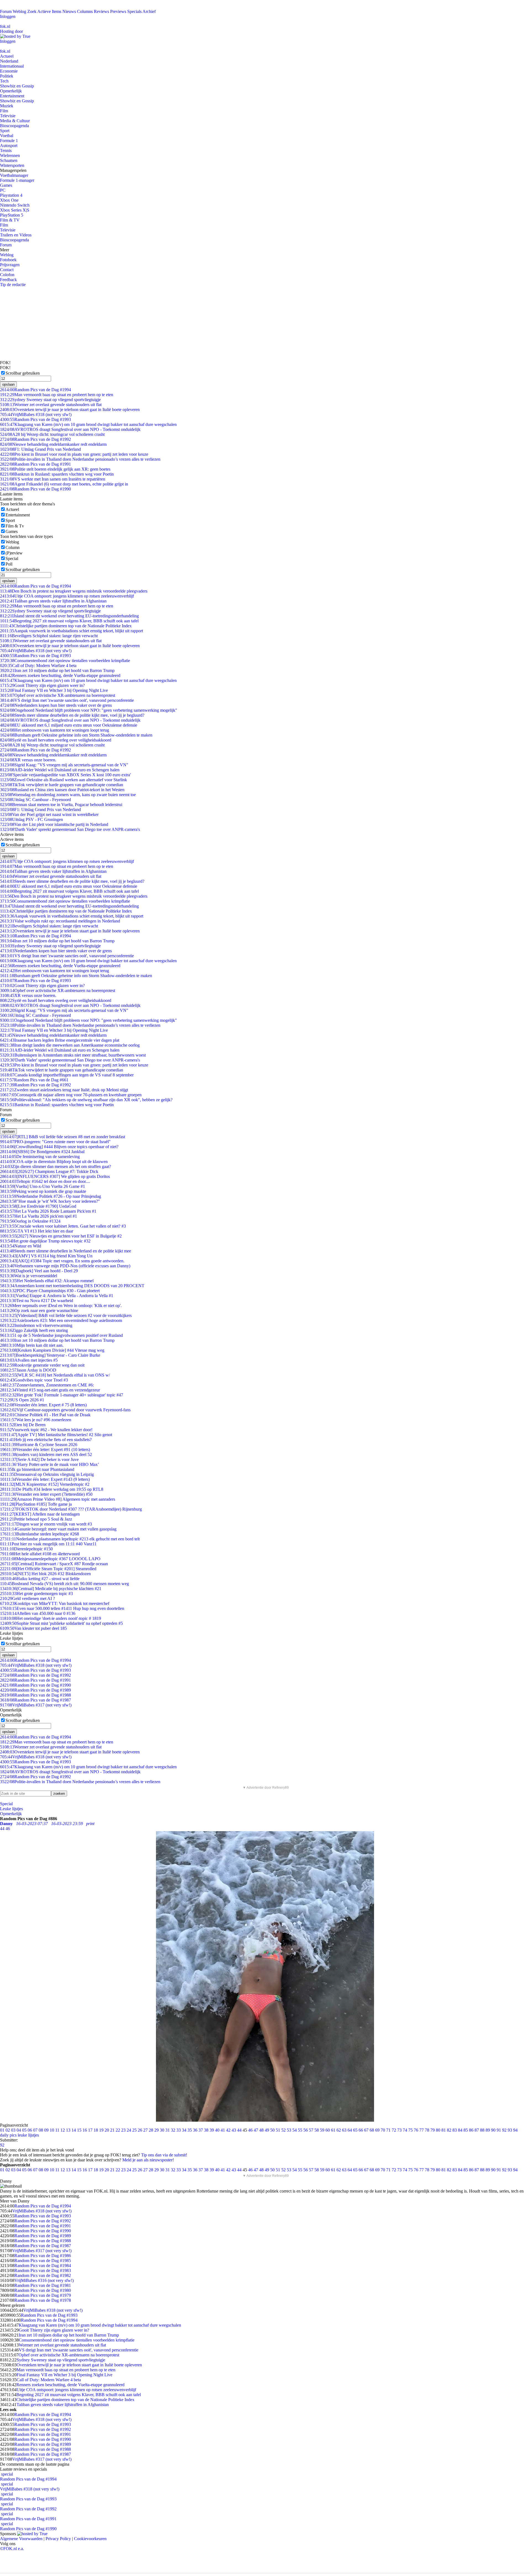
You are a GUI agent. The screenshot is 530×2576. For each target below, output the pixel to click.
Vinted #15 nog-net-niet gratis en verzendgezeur (50, 1390)
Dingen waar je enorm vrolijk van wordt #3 (46, 1524)
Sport (5, 131)
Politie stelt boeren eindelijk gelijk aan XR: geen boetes (55, 469)
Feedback (8, 280)
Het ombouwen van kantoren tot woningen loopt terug (55, 730)
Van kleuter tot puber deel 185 (33, 1628)
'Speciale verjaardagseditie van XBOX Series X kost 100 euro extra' (65, 775)
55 (300, 2130)
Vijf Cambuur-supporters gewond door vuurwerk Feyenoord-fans (65, 1410)
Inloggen (8, 16)
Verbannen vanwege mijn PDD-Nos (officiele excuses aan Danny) (65, 1266)
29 (157, 2130)
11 (57, 2130)
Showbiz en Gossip (17, 86)
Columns (85, 11)
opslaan (8, 384)
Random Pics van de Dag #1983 (43, 2270)
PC (3, 190)
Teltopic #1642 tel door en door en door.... (45, 1181)
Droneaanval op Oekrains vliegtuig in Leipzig (47, 1474)
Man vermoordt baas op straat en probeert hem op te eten (57, 395)
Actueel (7, 56)
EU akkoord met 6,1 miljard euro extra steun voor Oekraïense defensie (69, 725)
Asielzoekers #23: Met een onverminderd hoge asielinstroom (61, 1320)
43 (234, 2130)
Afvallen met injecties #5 (29, 1360)
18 (96, 2130)
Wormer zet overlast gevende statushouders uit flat (51, 405)
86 (471, 2130)
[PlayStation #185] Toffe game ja (36, 1504)
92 (504, 2130)
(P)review (14, 553)
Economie (9, 71)
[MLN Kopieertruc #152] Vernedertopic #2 (45, 1484)
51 (278, 2130)
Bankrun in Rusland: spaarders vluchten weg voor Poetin (57, 474)
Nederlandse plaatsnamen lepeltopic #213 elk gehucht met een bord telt (70, 1539)
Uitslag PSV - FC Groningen (31, 819)
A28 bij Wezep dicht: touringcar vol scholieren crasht (52, 434)
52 (283, 2130)
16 (85, 2130)
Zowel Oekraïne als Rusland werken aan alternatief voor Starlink (63, 780)
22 (118, 2130)
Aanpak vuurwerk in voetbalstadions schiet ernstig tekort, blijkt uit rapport (71, 631)
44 (239, 2130)
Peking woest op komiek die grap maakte (43, 1191)
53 (289, 2130)
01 (2, 2130)
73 (399, 2130)
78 (427, 2130)
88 (482, 2130)
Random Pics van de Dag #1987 (35, 1700)
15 (79, 2130)
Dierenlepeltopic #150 (26, 1549)
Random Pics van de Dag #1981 (43, 2285)
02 (8, 2130)
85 (466, 2130)
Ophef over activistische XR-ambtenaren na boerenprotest (58, 695)
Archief (149, 11)
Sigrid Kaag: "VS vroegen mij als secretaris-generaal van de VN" (64, 765)
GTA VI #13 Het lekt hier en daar (37, 1231)
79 (433, 2130)
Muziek (7, 106)
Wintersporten (12, 165)
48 (261, 2130)
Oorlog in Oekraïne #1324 (30, 1221)
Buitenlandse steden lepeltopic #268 (39, 1534)
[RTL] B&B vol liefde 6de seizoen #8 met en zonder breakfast (63, 1137)
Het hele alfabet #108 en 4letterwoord (40, 1554)
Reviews (101, 11)
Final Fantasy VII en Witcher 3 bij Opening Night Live (54, 690)
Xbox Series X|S (15, 210)
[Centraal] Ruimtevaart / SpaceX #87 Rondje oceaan (54, 1564)
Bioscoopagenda (14, 126)
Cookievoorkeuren (90, 2539)
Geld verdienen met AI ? (27, 1598)
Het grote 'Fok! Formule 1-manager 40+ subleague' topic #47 (62, 1395)
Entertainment (12, 96)
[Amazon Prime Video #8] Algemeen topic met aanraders (58, 1499)
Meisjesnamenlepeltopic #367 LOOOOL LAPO (50, 1559)
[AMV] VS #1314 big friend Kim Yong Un (46, 1256)
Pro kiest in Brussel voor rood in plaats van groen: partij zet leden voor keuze (74, 454)
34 (184, 2130)
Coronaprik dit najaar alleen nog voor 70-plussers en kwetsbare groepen (71, 1095)
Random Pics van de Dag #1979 (43, 2295)
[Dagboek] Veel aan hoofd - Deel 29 (39, 1271)
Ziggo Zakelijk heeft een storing (34, 1330)
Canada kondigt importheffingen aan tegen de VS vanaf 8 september (67, 1075)
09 (46, 2130)
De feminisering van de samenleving (40, 1157)
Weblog (19, 11)
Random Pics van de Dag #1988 (35, 1695)
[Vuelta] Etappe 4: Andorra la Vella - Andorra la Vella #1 (57, 1296)
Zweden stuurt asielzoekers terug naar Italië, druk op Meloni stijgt (64, 1090)
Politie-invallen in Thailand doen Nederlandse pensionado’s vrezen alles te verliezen (80, 459)
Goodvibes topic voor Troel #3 (34, 1380)
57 (311, 2130)
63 (344, 2130)
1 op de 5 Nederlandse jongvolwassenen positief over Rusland (61, 1335)
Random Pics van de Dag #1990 (35, 489)
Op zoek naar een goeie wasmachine (39, 1310)
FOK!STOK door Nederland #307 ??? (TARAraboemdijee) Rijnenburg (71, 1509)
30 (162, 2130)
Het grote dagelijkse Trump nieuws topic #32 (45, 1241)
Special (12, 558)
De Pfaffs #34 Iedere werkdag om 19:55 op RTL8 (52, 1489)
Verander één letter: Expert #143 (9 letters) (45, 1479)
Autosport (9, 146)
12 (63, 2130)
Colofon (7, 275)
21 (112, 2130)
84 (460, 2130)
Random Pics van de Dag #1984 (43, 2266)
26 (140, 2130)
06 (30, 2130)
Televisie (8, 116)
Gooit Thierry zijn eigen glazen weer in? (42, 685)
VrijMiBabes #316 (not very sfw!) (44, 2280)
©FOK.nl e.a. (12, 2549)
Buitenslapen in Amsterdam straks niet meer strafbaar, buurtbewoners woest (73, 1055)
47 (256, 2130)
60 (328, 2130)
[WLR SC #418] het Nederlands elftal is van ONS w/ (55, 1375)
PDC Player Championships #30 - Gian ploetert (50, 1291)
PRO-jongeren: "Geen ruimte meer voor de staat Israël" (55, 1142)
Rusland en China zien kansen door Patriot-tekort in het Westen (62, 790)
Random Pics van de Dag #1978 (43, 2300)
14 (74, 2130)
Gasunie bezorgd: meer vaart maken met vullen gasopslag (58, 1529)
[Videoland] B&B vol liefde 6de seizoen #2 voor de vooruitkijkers (66, 1315)
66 (361, 2130)
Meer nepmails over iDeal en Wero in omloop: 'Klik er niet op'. (61, 1306)
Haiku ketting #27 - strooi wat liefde (40, 1579)
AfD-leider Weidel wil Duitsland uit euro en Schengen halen (60, 770)
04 (19, 2130)
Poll (9, 564)
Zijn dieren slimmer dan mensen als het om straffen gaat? (55, 1166)
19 (101, 2130)
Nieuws (69, 11)
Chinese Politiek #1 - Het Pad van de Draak (45, 1415)
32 (173, 2130)
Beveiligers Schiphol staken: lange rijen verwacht (49, 636)
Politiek (7, 76)
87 (477, 2130)
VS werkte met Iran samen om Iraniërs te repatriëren (53, 479)
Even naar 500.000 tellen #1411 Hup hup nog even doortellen (62, 1608)
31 (168, 2130)
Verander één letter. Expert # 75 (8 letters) (43, 1405)
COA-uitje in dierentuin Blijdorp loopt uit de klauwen (54, 1162)
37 (201, 2130)
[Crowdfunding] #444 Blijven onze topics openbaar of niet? (59, 1147)
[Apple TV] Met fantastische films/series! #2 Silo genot (56, 1435)
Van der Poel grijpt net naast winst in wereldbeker (49, 814)
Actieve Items (49, 11)
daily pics (8, 2135)
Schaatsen (9, 160)
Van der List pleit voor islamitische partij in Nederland (54, 824)
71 (388, 2130)
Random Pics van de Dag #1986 (43, 2256)
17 (90, 2130)
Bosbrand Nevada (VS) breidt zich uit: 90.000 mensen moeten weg (64, 1584)
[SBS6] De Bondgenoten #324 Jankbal (42, 1152)
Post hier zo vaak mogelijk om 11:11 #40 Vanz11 (48, 1544)
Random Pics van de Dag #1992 (35, 439)
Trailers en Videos (16, 235)
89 (488, 2130)
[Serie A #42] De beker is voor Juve (39, 1459)
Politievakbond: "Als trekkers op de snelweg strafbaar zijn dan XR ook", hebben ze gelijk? (86, 1100)
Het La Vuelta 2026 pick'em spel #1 (39, 1216)
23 (123, 2130)
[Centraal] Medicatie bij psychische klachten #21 (51, 1589)
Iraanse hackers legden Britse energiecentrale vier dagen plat (60, 1040)
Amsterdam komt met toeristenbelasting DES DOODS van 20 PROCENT (72, 1286)
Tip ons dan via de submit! (164, 2155)
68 (372, 2130)
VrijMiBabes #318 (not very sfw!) (36, 414)
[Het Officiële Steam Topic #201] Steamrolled (48, 1569)
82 (449, 2130)
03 (13, 2130)
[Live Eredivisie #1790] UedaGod (38, 1206)
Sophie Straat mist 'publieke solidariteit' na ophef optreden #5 (61, 1623)
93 (510, 2130)
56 (306, 2130)
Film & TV (10, 220)
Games (6, 185)
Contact (7, 270)
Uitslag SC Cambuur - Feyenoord (35, 800)
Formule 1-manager (17, 180)
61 (333, 2130)
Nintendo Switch (15, 205)
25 (134, 2130)
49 (267, 2130)
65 (355, 2130)
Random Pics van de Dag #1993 (35, 419)
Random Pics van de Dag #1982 (43, 2275)
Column (13, 547)
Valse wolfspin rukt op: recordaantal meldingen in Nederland (60, 921)
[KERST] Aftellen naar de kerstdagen (40, 1514)
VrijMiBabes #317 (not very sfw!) (36, 1705)
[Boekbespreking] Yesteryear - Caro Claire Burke (50, 1355)
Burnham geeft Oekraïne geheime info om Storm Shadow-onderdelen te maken (76, 735)
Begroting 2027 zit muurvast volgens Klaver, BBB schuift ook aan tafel (69, 621)
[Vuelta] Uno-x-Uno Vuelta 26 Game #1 (43, 1186)
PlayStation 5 (12, 215)
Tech (4, 81)
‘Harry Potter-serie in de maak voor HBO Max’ (50, 1464)
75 (410, 2130)
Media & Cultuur (15, 121)
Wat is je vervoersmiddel (29, 1276)
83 (455, 2130)
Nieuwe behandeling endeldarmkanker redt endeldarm (53, 444)
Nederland (9, 61)
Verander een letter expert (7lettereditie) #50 (46, 1494)
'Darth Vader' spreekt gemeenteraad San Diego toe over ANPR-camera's (70, 829)
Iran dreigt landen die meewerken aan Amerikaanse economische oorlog (70, 1045)
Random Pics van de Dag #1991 (35, 464)
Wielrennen (10, 155)
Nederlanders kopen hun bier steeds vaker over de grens (56, 705)
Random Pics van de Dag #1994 (35, 390)
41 (223, 2130)
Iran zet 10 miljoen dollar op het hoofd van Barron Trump (57, 670)
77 (422, 2130)
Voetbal (7, 136)
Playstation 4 (11, 195)
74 (405, 2130)
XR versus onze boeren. (28, 760)
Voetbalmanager (14, 175)
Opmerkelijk (11, 91)
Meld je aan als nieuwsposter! (148, 2160)
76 (416, 2130)
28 (151, 2130)
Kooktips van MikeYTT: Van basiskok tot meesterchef (55, 1603)
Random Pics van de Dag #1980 (43, 2290)
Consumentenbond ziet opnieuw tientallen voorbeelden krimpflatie (65, 661)
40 (217, 2130)
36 (195, 2130)
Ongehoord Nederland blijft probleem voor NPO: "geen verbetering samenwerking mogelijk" (89, 710)
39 (212, 2130)
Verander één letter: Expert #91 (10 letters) (45, 1450)
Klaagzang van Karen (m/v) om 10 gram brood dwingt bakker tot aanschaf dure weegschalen (88, 424)
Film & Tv (15, 526)
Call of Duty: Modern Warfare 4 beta (38, 666)
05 (24, 2130)
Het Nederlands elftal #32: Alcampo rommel (47, 1281)
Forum (6, 11)
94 (515, 2130)
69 (377, 2130)
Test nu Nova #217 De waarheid (37, 1301)
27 (145, 2130)
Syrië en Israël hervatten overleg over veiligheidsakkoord (56, 740)
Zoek (32, 11)
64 (350, 2130)
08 (41, 2130)
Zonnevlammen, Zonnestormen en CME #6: (47, 1385)
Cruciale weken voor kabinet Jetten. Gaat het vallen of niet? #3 (63, 1226)
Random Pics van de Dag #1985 (43, 2261)
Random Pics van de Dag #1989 (35, 1690)
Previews (118, 11)
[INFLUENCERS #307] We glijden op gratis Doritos (55, 1176)
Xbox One (9, 200)
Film (4, 111)
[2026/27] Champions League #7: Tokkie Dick (49, 1171)
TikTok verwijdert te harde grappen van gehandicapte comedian (62, 785)
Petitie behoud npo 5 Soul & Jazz (36, 1519)
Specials (134, 11)
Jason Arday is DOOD (28, 1370)
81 (444, 2130)
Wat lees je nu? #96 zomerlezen (36, 1420)
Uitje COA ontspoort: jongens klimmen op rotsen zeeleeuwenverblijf (67, 596)
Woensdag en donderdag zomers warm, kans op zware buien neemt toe (68, 795)
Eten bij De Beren (23, 1425)
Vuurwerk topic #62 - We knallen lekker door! (46, 1430)
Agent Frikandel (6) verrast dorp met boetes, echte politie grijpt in (64, 484)
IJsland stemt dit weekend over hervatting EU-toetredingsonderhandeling (69, 616)
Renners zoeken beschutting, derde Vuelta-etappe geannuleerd (60, 675)
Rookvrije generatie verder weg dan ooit (42, 1365)
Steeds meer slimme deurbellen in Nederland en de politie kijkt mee (66, 1251)
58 (317, 2130)
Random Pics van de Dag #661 (34, 1080)
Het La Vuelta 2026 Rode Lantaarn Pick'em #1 (48, 1211)
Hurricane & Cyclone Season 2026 (39, 1445)
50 (272, 2130)
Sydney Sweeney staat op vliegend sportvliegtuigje (50, 400)
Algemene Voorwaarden (21, 2539)
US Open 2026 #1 (22, 1400)
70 (383, 2130)
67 (366, 2130)
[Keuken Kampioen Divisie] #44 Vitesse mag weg (52, 1350)
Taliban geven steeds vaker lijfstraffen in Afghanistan (53, 601)
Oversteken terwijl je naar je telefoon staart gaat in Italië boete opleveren (70, 410)
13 (68, 2130)
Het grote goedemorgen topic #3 (36, 1594)
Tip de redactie (13, 285)
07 (35, 2130)
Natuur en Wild (21, 1246)
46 (250, 2130)
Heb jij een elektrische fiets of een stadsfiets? (46, 1440)
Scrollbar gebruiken (23, 373)
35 (190, 2130)
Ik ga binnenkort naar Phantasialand (37, 1469)
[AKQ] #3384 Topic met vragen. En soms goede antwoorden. (62, 1261)
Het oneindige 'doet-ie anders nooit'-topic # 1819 (51, 1618)
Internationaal (12, 66)
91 (499, 2130)
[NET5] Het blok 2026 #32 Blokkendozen (45, 1574)
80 (438, 2130)
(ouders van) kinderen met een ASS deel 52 (46, 1454)
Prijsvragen (10, 265)
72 (394, 2130)
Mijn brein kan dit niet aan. (32, 1345)
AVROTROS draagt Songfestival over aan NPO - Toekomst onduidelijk (70, 429)
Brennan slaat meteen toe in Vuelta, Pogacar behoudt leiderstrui (61, 805)
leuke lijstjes (28, 2135)
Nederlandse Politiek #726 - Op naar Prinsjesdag (51, 1196)
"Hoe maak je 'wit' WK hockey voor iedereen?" (50, 1201)
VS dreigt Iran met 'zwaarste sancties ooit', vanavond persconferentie (67, 700)
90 (493, 2130)
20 (107, 2130)
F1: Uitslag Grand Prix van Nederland (40, 449)
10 (52, 2130)
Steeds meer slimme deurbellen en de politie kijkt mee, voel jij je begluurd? (72, 715)
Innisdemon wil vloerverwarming (36, 1325)
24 (129, 2130)
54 (295, 2130)
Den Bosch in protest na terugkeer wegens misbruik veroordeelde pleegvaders (74, 591)
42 (228, 2130)
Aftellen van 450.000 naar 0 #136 (38, 1613)
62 (339, 2130)
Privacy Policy (58, 2539)
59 (322, 2130)
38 (206, 2130)
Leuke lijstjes (11, 1809)
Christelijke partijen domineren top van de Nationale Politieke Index (66, 626)
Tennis (6, 150)
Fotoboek (8, 260)
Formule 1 (9, 141)
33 (179, 2130)
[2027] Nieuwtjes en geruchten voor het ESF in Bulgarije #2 (61, 1236)
